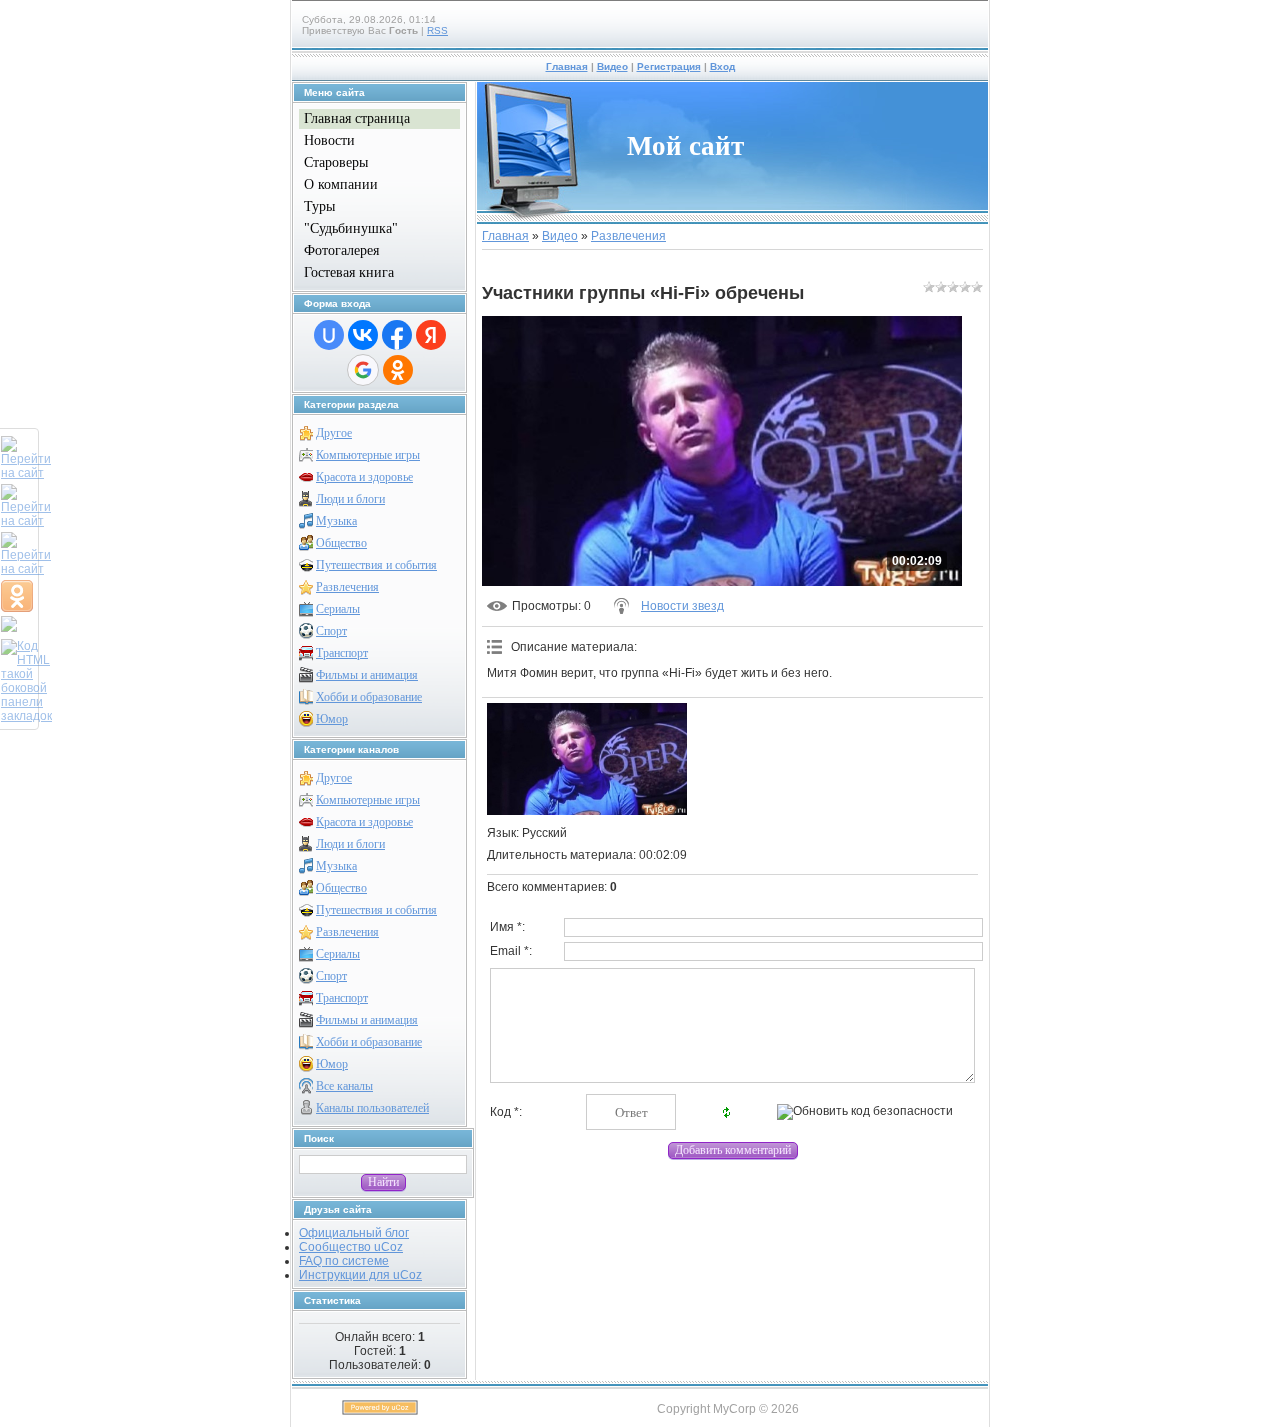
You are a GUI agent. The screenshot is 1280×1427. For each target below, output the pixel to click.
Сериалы (338, 609)
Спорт (331, 631)
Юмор (332, 719)
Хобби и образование (369, 697)
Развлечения (347, 587)
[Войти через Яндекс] (431, 335)
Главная (567, 66)
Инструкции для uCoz (360, 1275)
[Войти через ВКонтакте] (363, 335)
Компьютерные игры (368, 455)
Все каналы (344, 1086)
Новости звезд (682, 606)
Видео (612, 66)
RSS (437, 30)
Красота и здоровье (364, 477)
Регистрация (669, 66)
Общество (341, 543)
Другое (334, 433)
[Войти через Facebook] (397, 335)
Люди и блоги (350, 499)
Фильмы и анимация (367, 675)
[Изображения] (587, 759)
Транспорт (342, 653)
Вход (722, 66)
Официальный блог (354, 1233)
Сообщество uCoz (351, 1247)
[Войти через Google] (363, 370)
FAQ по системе (344, 1261)
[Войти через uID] (329, 335)
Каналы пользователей (372, 1108)
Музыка (336, 521)
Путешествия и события (376, 565)
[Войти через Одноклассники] (398, 370)
